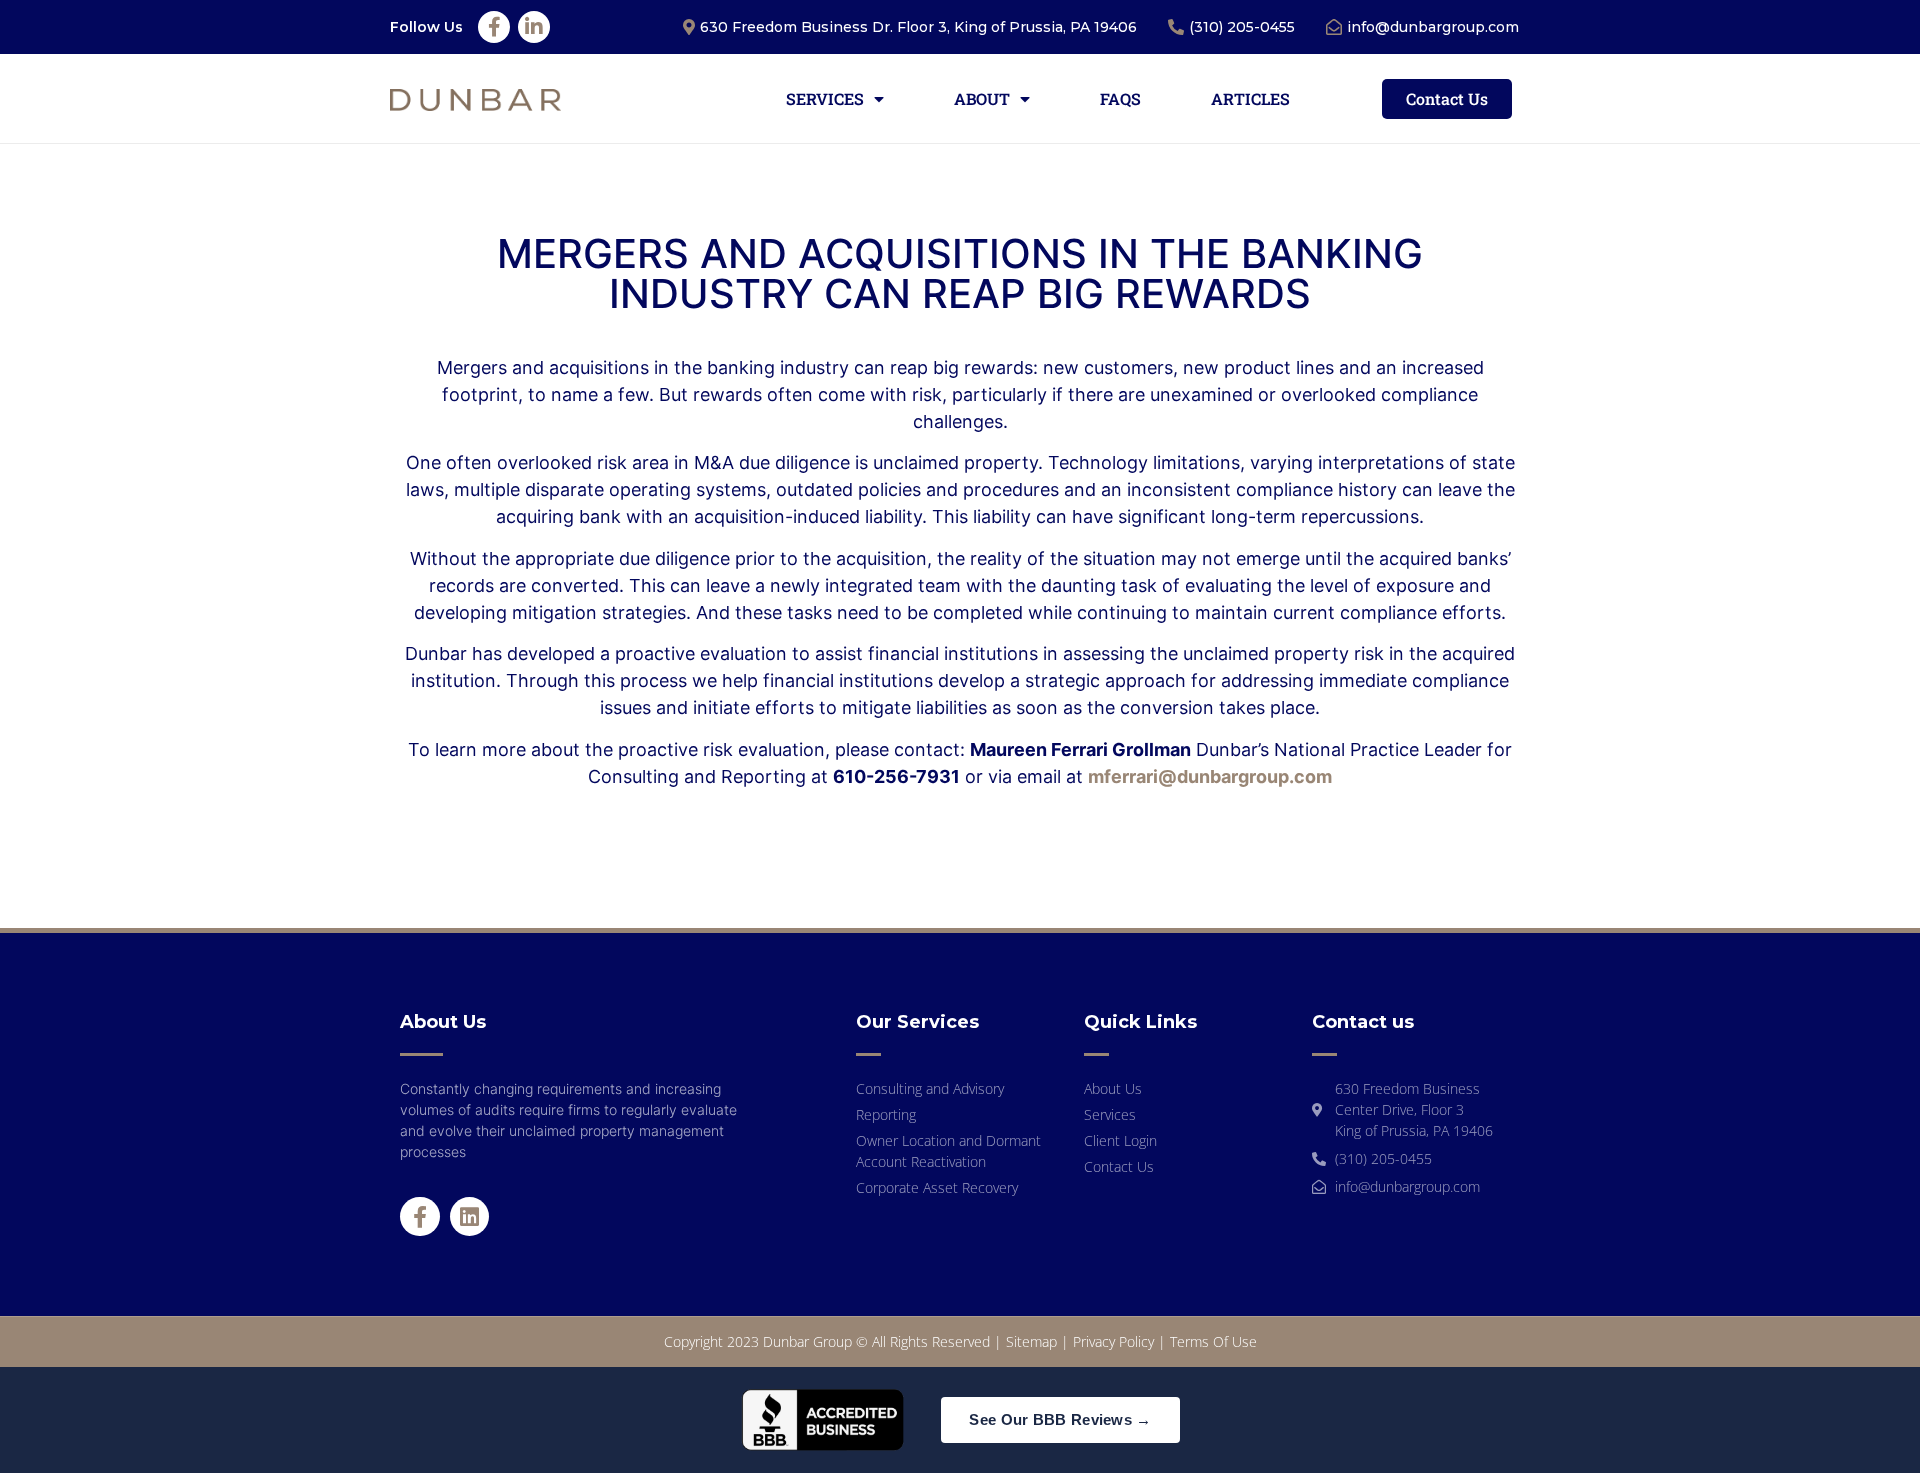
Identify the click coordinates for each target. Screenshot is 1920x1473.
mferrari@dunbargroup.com (1210, 776)
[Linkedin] (470, 1217)
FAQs (1120, 98)
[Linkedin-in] (534, 27)
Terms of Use (1213, 1341)
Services (825, 98)
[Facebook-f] (494, 27)
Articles (1250, 98)
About (982, 98)
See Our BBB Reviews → (1060, 1419)
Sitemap (1031, 1341)
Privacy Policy (1113, 1341)
